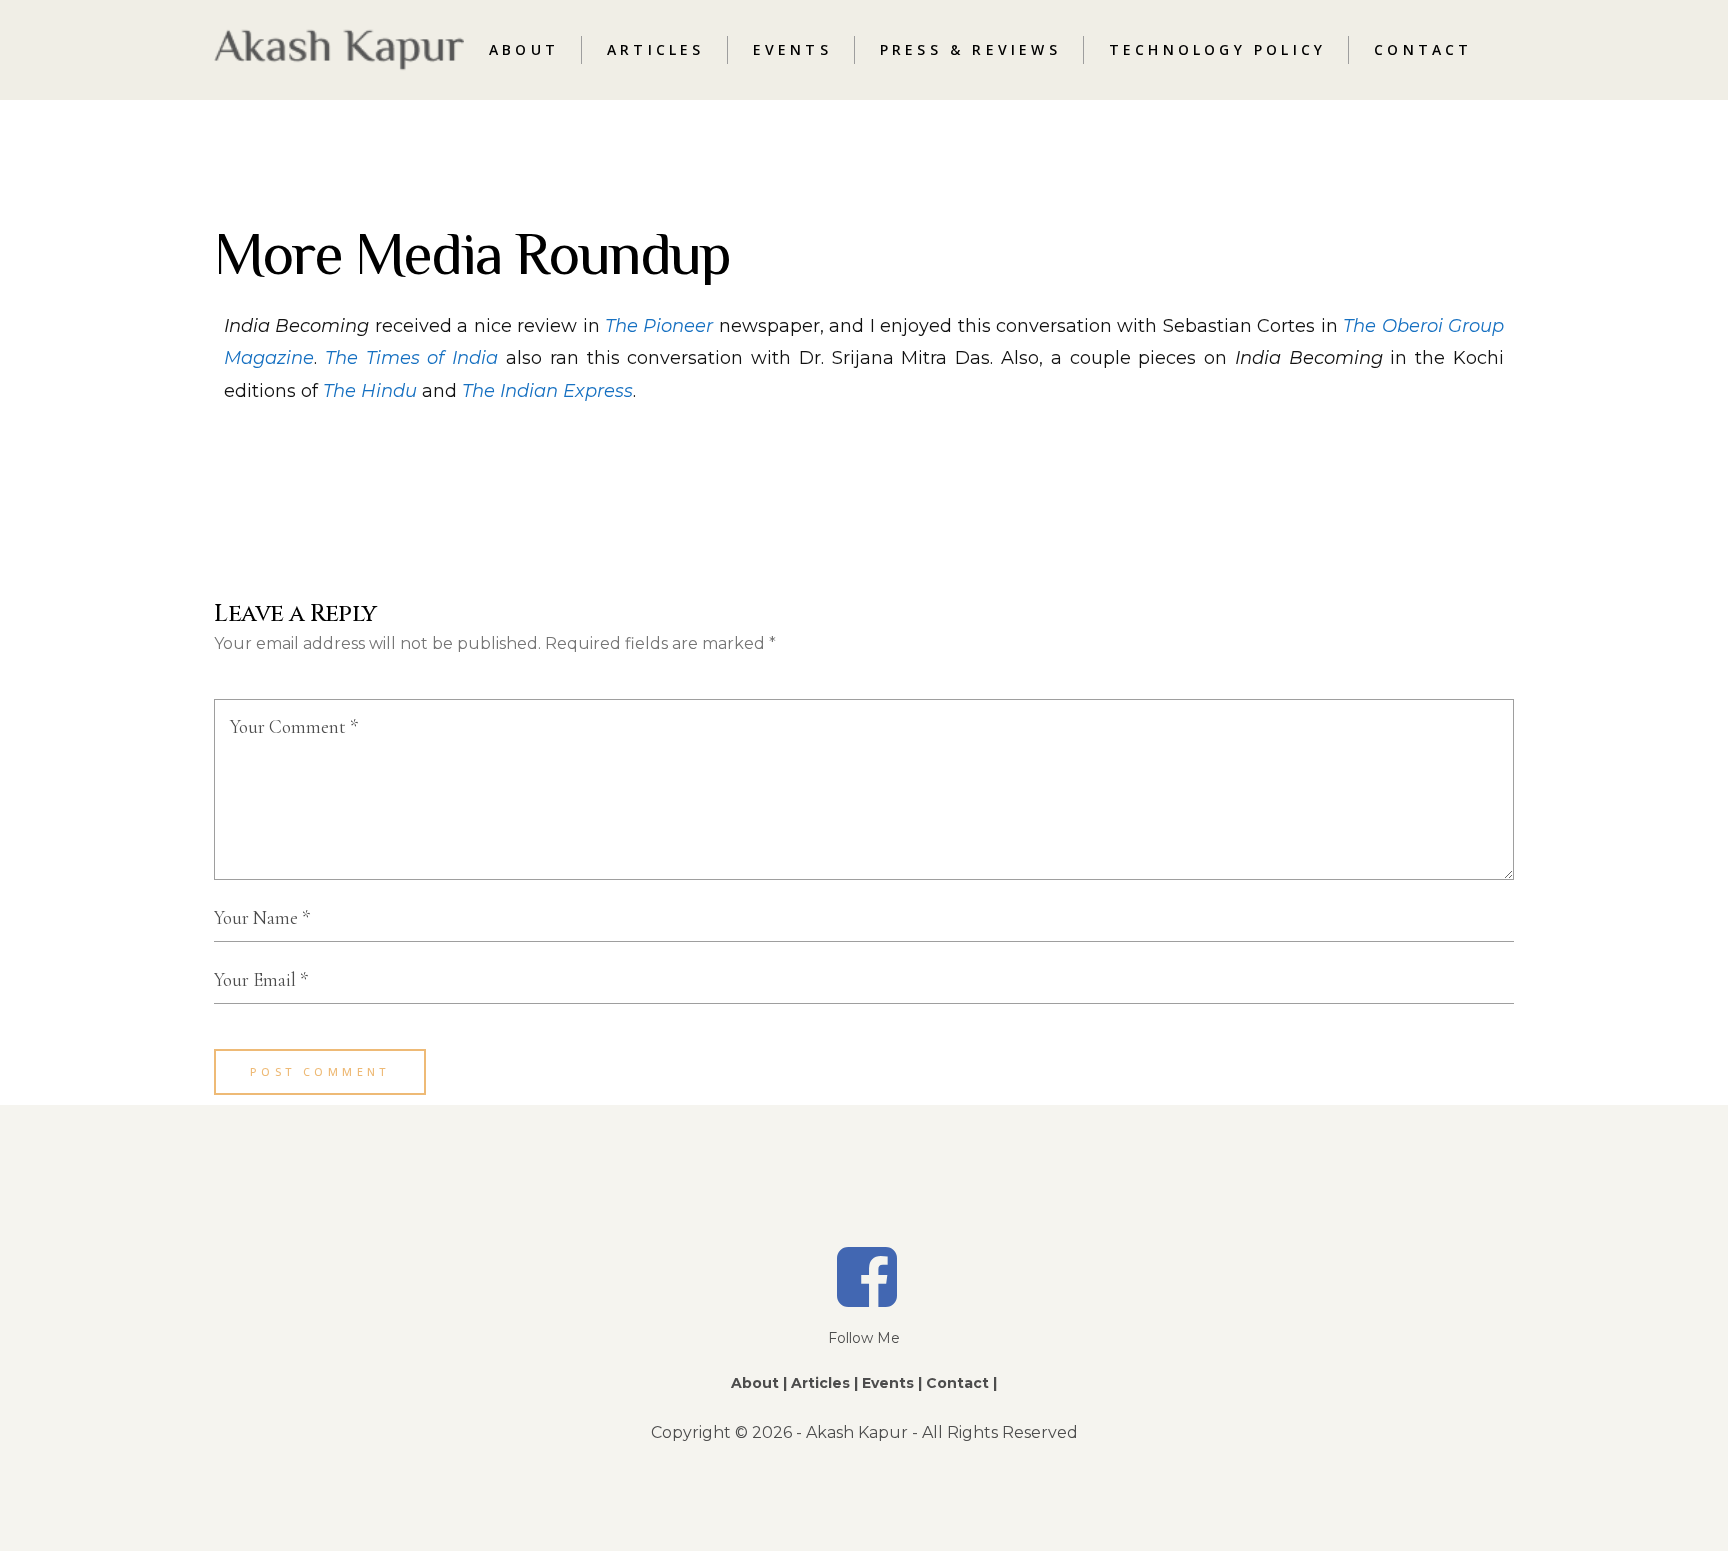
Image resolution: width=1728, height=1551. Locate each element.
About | (759, 1383)
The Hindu (370, 391)
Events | (892, 1383)
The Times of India (411, 358)
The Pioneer (659, 326)
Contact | (961, 1383)
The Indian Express (547, 391)
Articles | (824, 1383)
